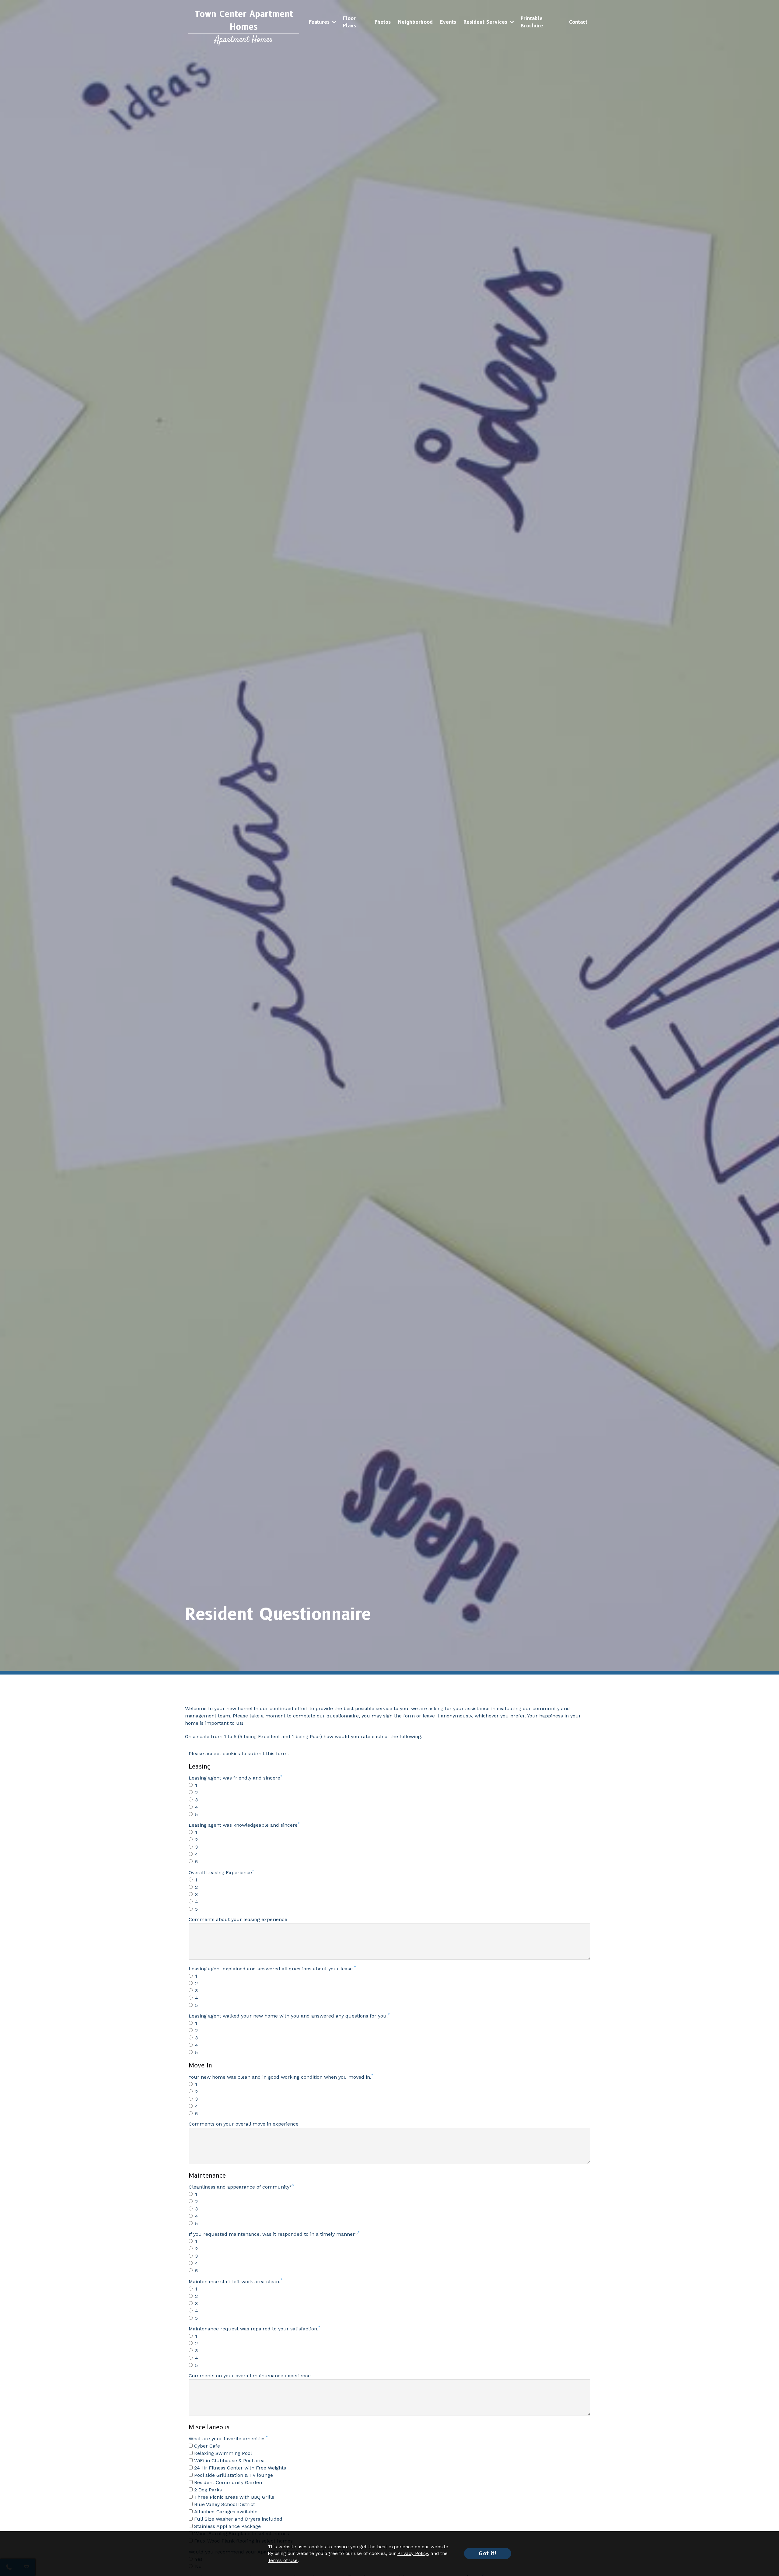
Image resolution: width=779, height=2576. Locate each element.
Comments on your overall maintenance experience (250, 2376)
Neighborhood (415, 22)
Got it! (488, 2553)
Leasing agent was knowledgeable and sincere (243, 1825)
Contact (578, 22)
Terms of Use (283, 2560)
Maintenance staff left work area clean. (234, 2282)
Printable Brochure (532, 22)
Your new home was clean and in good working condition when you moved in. (280, 2077)
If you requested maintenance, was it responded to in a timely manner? (273, 2234)
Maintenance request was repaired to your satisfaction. (253, 2329)
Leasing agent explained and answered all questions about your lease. (271, 1969)
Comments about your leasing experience (238, 1919)
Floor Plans (349, 22)
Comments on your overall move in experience (244, 2124)
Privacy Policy (413, 2553)
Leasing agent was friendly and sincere (234, 1778)
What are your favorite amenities (227, 2439)
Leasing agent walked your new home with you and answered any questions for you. (288, 2016)
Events (448, 22)
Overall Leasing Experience (220, 1873)
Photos (383, 22)
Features (319, 22)
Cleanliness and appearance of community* (240, 2187)
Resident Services (485, 22)
